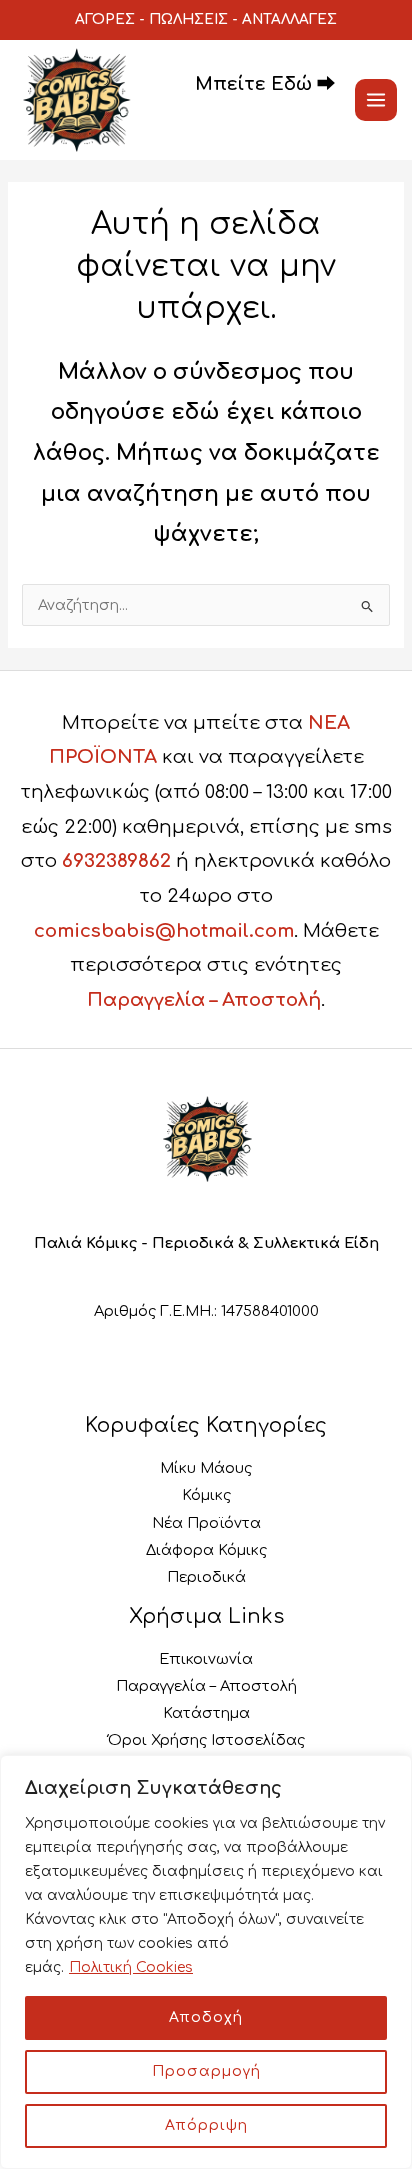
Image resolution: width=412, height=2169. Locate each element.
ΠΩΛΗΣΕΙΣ (188, 19)
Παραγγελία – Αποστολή (204, 1000)
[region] (206, 1962)
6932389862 (116, 861)
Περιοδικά (206, 1577)
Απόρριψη (206, 2125)
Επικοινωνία (206, 1659)
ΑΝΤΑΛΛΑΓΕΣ (289, 19)
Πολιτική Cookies (131, 1967)
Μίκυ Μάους (206, 1468)
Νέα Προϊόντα (206, 1523)
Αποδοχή (206, 2017)
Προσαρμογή (206, 2071)
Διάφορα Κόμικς (206, 1550)
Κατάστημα (206, 1713)
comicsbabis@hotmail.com (164, 931)
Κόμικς (206, 1495)
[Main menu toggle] (376, 100)
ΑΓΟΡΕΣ (105, 19)
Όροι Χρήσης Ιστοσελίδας (206, 1740)
